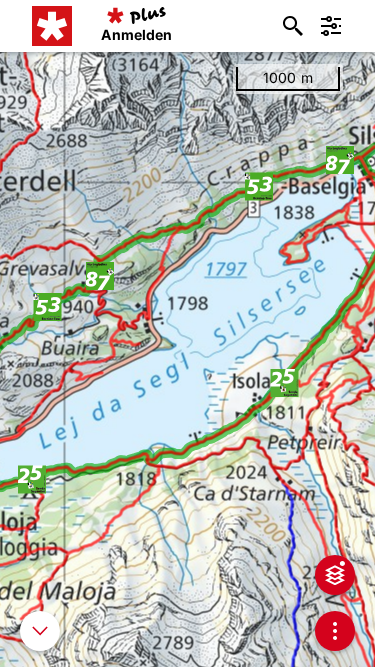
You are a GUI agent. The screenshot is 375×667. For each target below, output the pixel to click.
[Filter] (331, 26)
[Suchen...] (293, 26)
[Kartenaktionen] (335, 631)
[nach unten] (40, 631)
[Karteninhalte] (335, 575)
